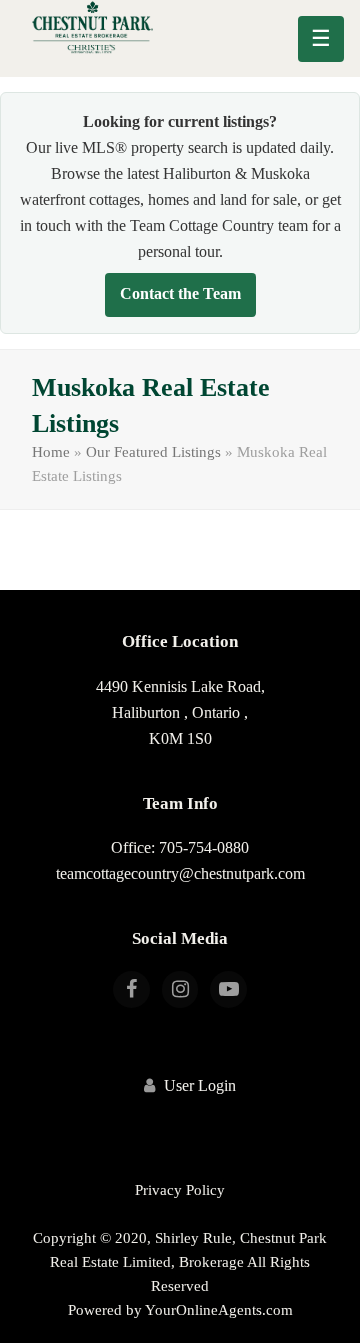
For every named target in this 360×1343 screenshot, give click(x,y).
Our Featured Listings (153, 452)
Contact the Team (180, 293)
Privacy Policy (180, 1190)
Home (51, 452)
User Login (200, 1085)
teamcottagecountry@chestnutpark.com (180, 873)
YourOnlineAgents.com (219, 1310)
